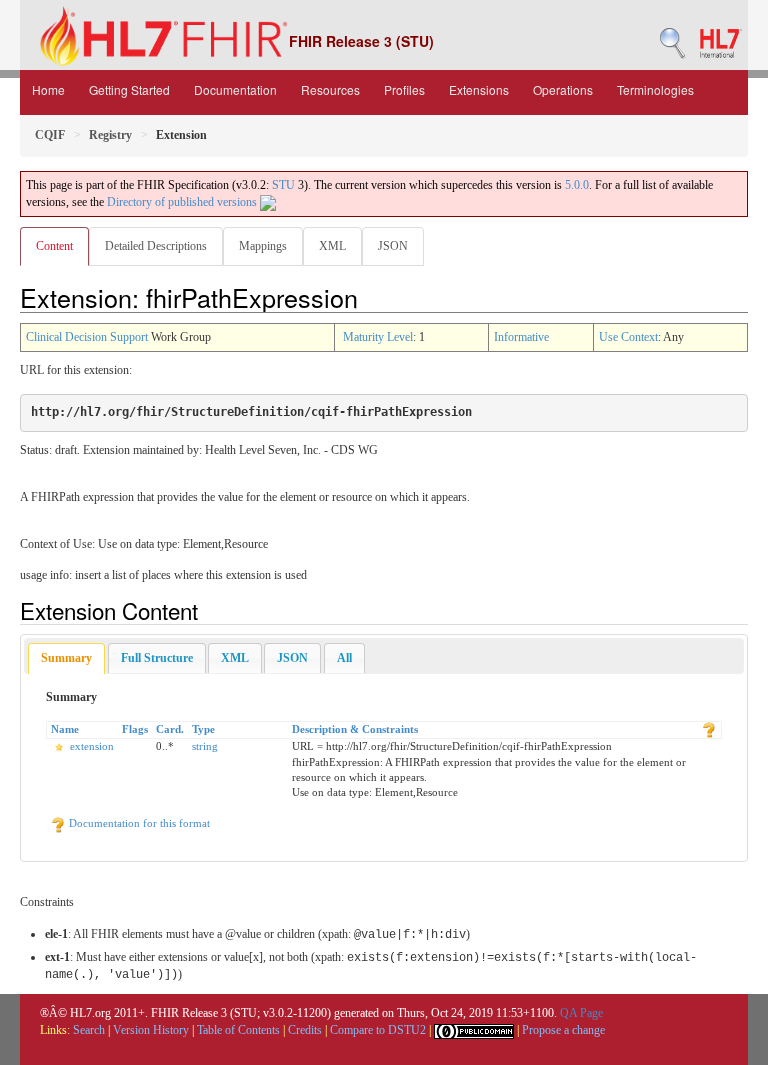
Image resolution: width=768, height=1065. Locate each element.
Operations (563, 89)
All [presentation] (344, 658)
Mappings (263, 246)
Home (48, 89)
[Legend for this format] (709, 729)
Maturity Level (378, 337)
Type (203, 729)
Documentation (235, 89)
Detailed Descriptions (156, 246)
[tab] (66, 658)
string (205, 746)
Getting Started (129, 89)
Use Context (628, 337)
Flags (135, 729)
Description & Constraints (355, 729)
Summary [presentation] (66, 658)
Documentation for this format (138, 823)
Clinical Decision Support (87, 337)
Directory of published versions (183, 202)
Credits (305, 1030)
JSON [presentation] (292, 658)
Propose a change (563, 1030)
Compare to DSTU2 (378, 1030)
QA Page (581, 1013)
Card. (170, 729)
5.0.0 (577, 185)
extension (92, 746)
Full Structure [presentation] (157, 658)
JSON (393, 246)
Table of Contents (238, 1030)
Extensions (479, 89)
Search (89, 1030)
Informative (521, 337)
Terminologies (655, 89)
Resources (330, 89)
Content (54, 246)
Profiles (404, 89)
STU (283, 185)
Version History (151, 1030)
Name (65, 729)
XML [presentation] (235, 658)
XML (332, 246)
